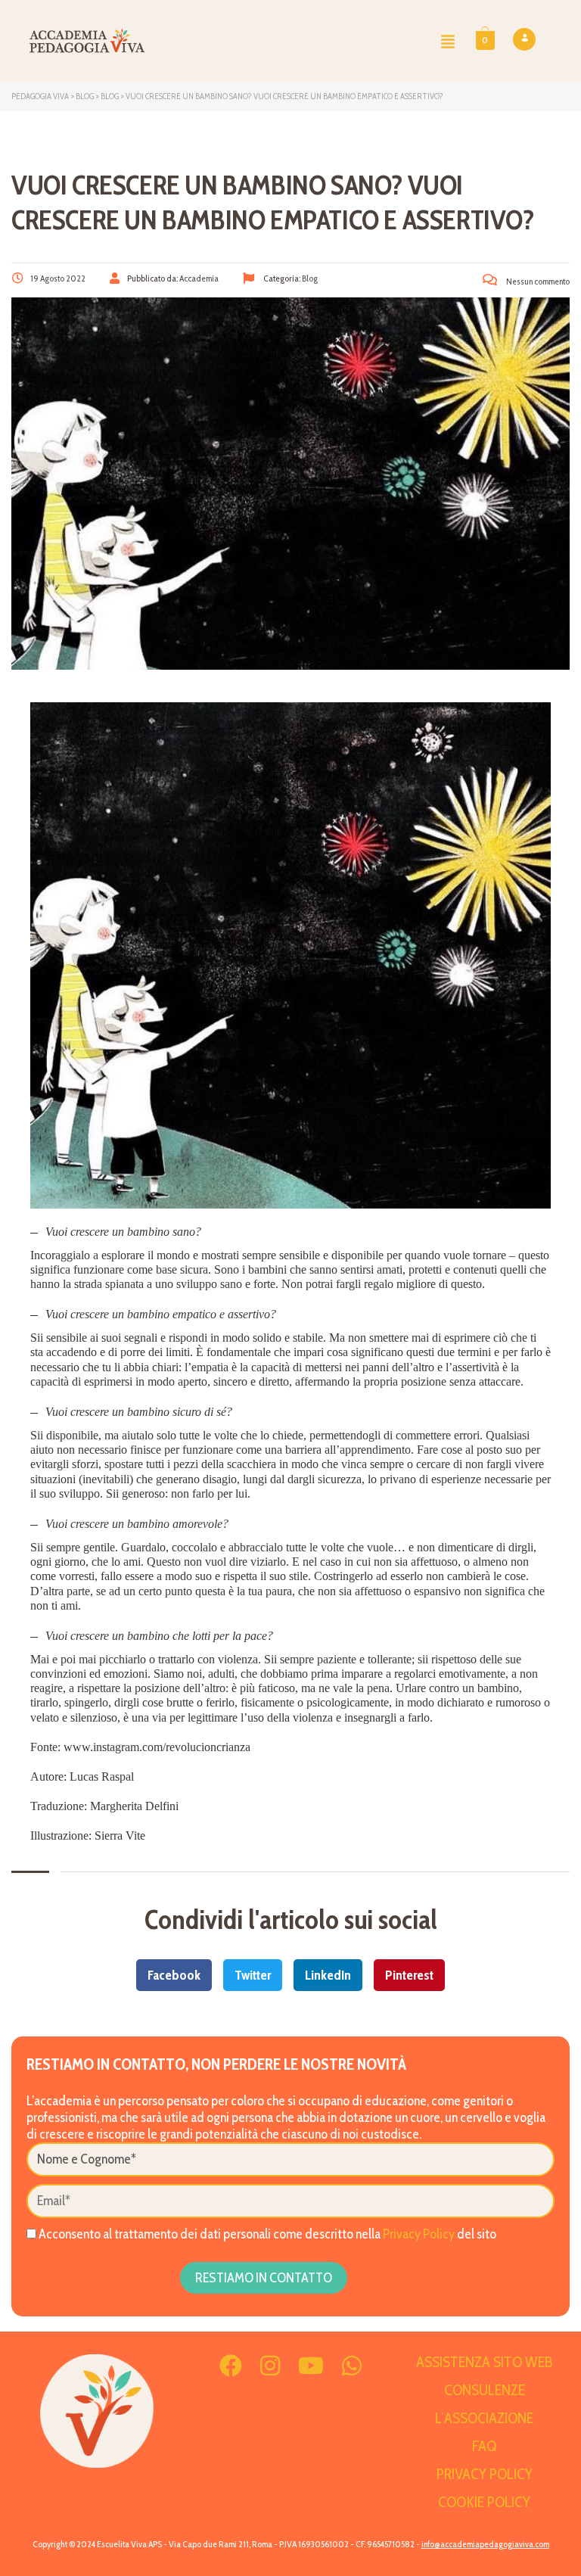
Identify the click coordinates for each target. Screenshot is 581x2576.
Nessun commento (537, 281)
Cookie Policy (484, 2502)
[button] (448, 41)
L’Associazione (484, 2418)
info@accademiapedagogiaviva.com (485, 2544)
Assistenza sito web (485, 2362)
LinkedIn (328, 1975)
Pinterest (409, 1975)
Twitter (253, 1975)
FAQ (484, 2446)
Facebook (174, 1975)
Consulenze (485, 2390)
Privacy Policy (419, 2234)
